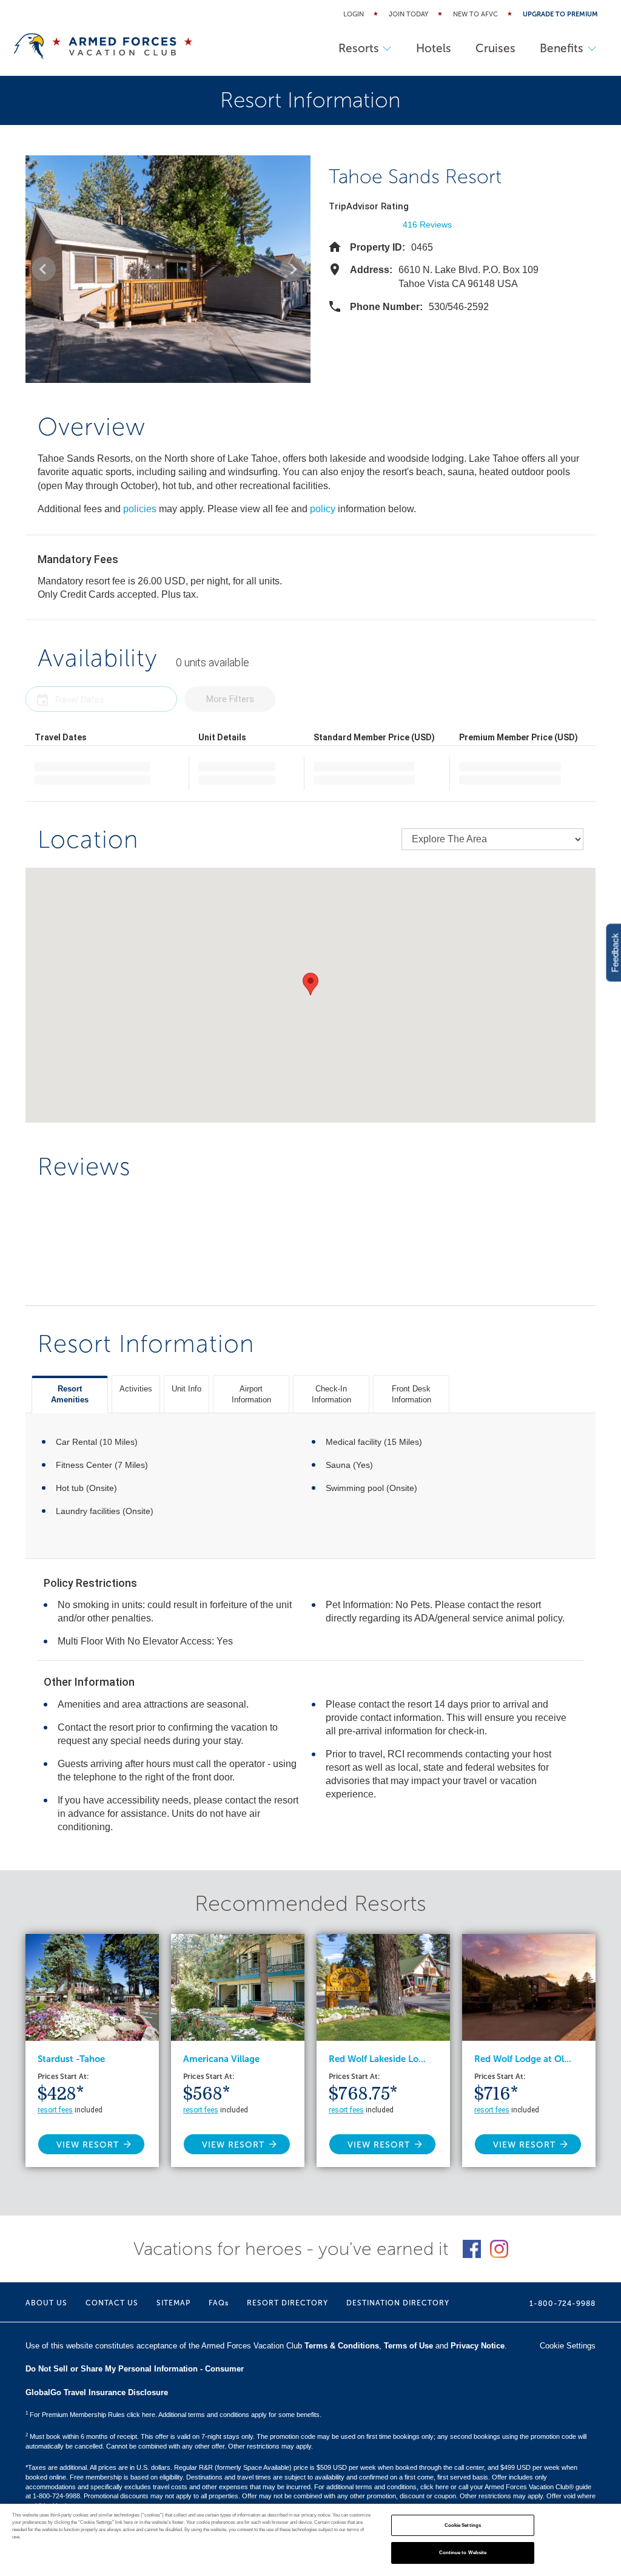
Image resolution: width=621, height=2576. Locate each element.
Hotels (434, 48)
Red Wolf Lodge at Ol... (523, 2059)
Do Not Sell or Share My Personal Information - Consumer (135, 2369)
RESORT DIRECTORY (287, 2303)
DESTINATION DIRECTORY (398, 2303)
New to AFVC (475, 14)
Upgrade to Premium (560, 14)
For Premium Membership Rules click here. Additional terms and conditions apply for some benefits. (173, 2415)
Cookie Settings (463, 2525)
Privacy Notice (478, 2346)
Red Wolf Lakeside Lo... (377, 2059)
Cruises (495, 48)
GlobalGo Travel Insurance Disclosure (97, 2392)
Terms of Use (408, 2346)
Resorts (359, 48)
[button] (44, 269)
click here (435, 2487)
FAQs (219, 2303)
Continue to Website (463, 2553)
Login (354, 14)
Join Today (408, 14)
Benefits (562, 48)
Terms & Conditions (342, 2346)
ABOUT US (46, 2303)
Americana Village (221, 2059)
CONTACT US (112, 2303)
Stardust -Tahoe (71, 2059)
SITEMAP (173, 2303)
